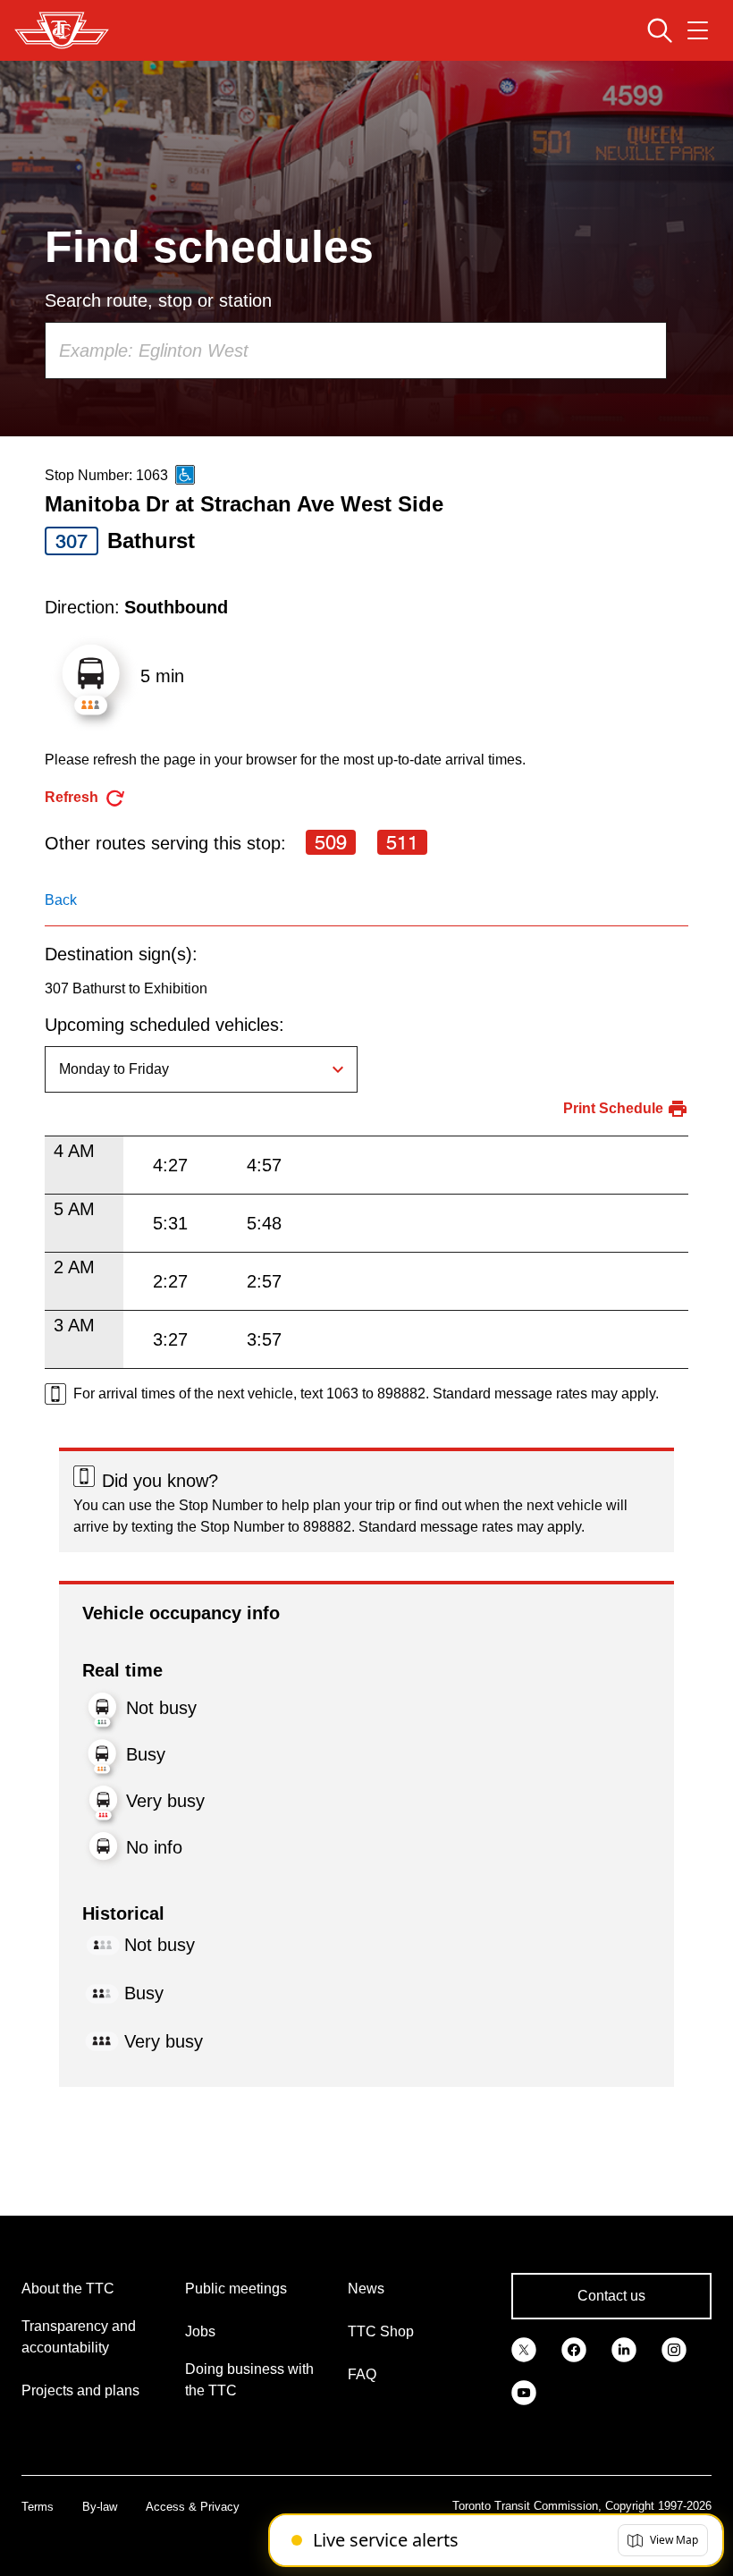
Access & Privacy (193, 2507)
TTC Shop (381, 2331)
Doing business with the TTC (249, 2380)
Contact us (611, 2296)
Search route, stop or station (158, 300)
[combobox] (356, 351)
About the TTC (68, 2289)
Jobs (200, 2331)
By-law (100, 2507)
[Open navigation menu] (698, 30)
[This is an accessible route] (185, 475)
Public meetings (236, 2289)
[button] (663, 2540)
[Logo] (62, 30)
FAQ (362, 2374)
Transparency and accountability (79, 2337)
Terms (38, 2507)
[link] (524, 2348)
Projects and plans (80, 2390)
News (366, 2289)
